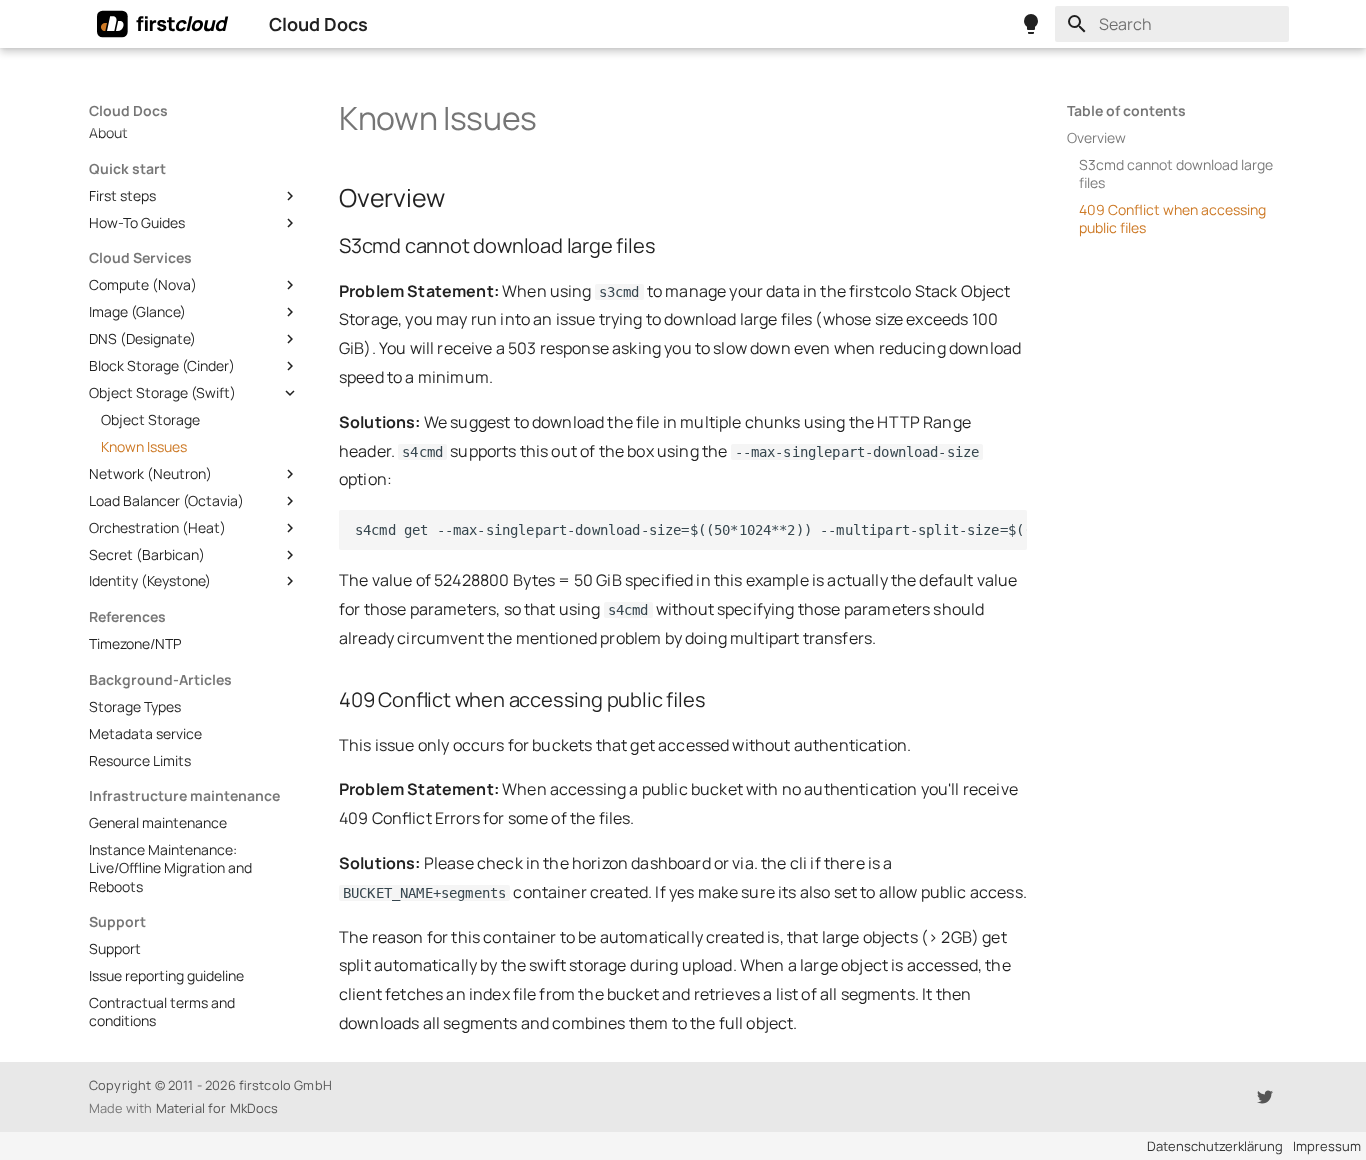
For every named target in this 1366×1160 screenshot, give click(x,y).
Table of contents (1126, 111)
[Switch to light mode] (1031, 24)
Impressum (1327, 1146)
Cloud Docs (128, 111)
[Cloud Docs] (163, 24)
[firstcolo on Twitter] (1265, 1094)
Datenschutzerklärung (1215, 1146)
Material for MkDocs (217, 1108)
